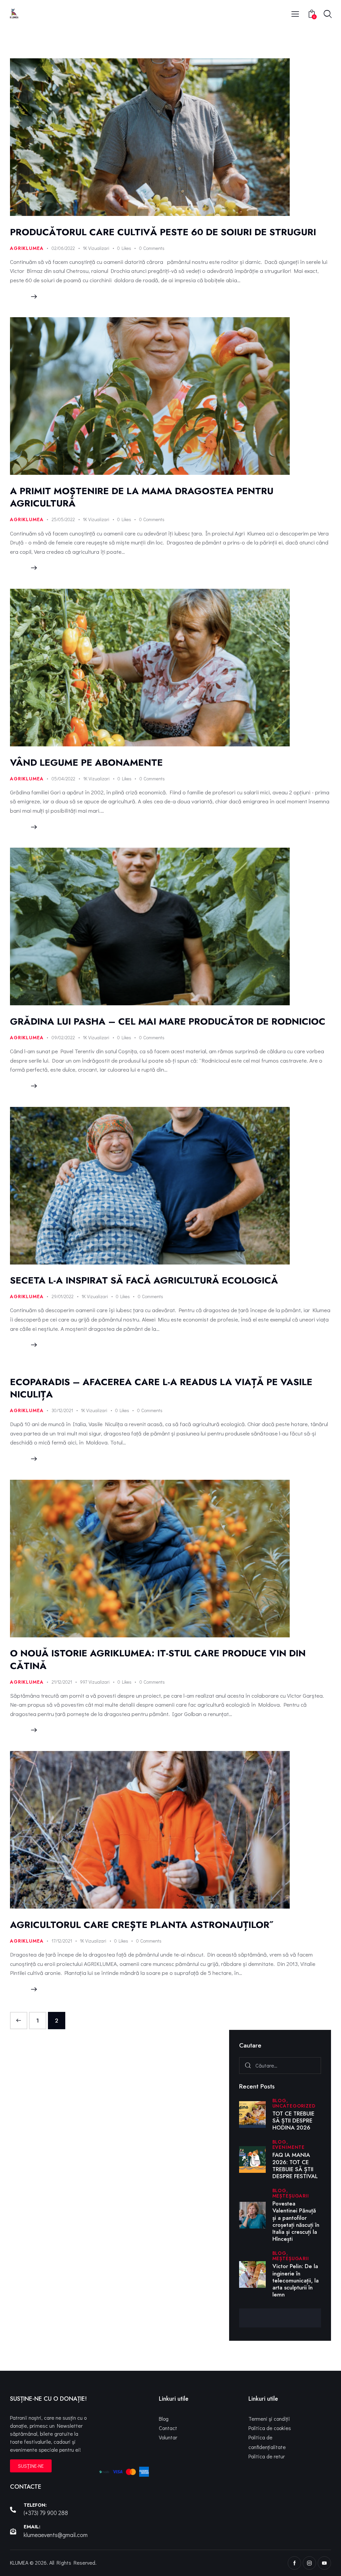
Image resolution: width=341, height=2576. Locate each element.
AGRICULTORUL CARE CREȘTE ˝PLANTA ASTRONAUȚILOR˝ (140, 1925)
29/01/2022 (63, 1296)
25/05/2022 (63, 519)
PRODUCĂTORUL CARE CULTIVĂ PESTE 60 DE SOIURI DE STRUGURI (164, 232)
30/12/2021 (62, 1410)
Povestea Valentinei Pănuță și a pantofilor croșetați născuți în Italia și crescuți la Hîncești (296, 2221)
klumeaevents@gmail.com (56, 2535)
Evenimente (289, 2147)
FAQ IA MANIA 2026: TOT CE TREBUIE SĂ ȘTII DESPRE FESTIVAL (295, 2166)
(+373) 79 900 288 (46, 2513)
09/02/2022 (63, 1037)
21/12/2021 (62, 1682)
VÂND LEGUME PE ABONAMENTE (86, 763)
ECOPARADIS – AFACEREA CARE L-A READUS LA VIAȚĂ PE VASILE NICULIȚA (161, 1388)
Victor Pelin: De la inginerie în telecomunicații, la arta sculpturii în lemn (296, 2280)
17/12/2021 (62, 1941)
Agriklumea (27, 248)
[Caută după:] (280, 2065)
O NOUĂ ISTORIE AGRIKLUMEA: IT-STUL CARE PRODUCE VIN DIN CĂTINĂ (158, 1659)
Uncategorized (294, 2106)
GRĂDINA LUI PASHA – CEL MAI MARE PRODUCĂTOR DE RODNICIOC (168, 1021)
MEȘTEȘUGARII (291, 2196)
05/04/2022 (63, 779)
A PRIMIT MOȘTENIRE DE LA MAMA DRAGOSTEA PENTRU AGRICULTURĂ (142, 497)
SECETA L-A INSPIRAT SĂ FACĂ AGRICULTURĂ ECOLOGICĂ (144, 1280)
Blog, (280, 2101)
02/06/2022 (63, 248)
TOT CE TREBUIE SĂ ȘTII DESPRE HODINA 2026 (293, 2121)
